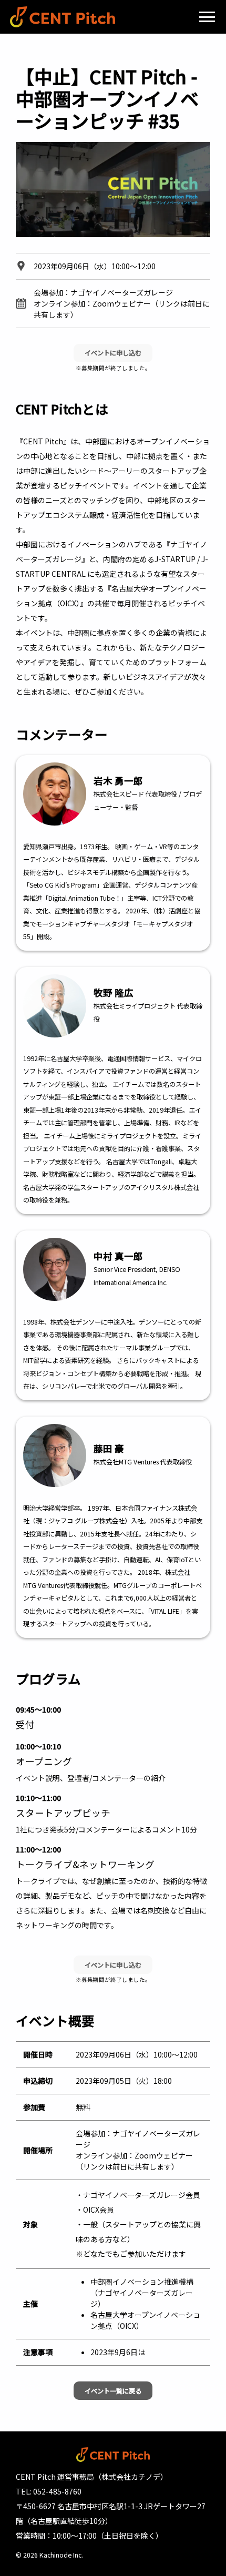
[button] (207, 17)
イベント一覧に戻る (113, 2391)
